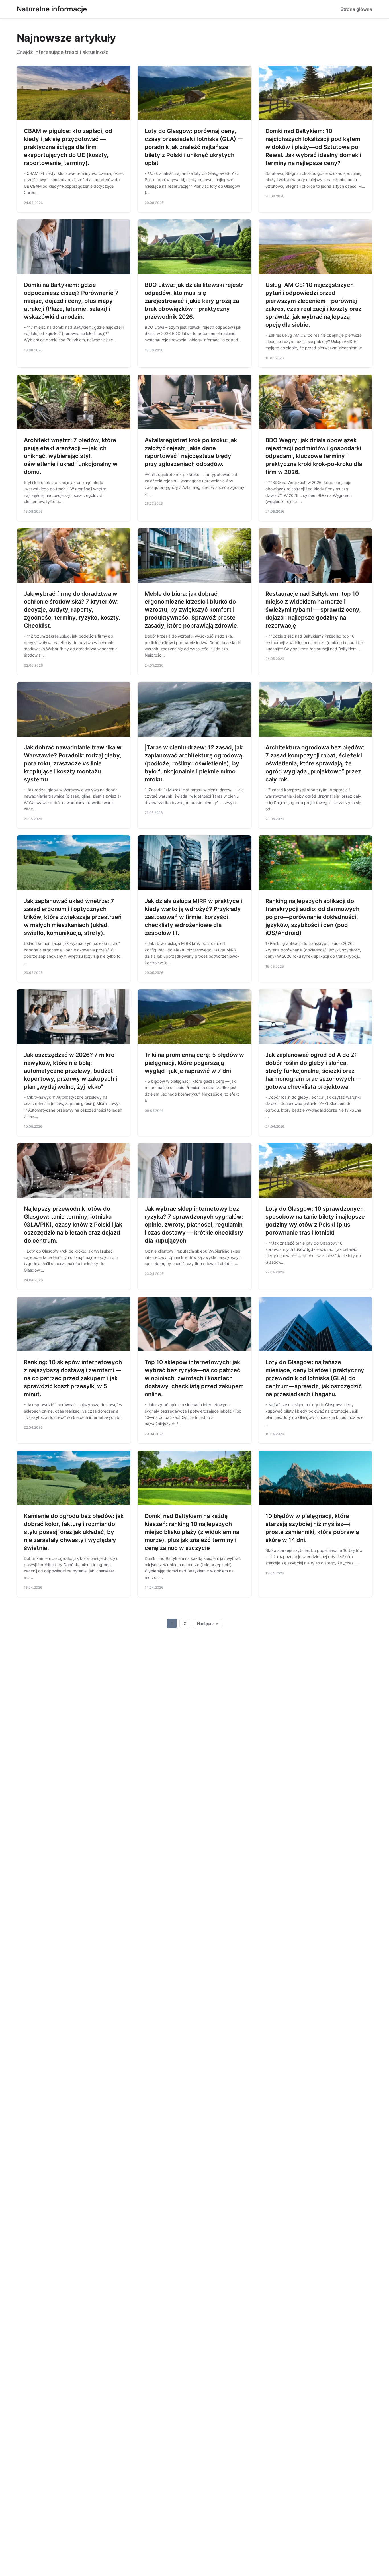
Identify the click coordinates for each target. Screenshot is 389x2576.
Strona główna (356, 9)
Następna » (208, 1623)
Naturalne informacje (52, 9)
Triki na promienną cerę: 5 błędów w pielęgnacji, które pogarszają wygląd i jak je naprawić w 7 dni (194, 1063)
